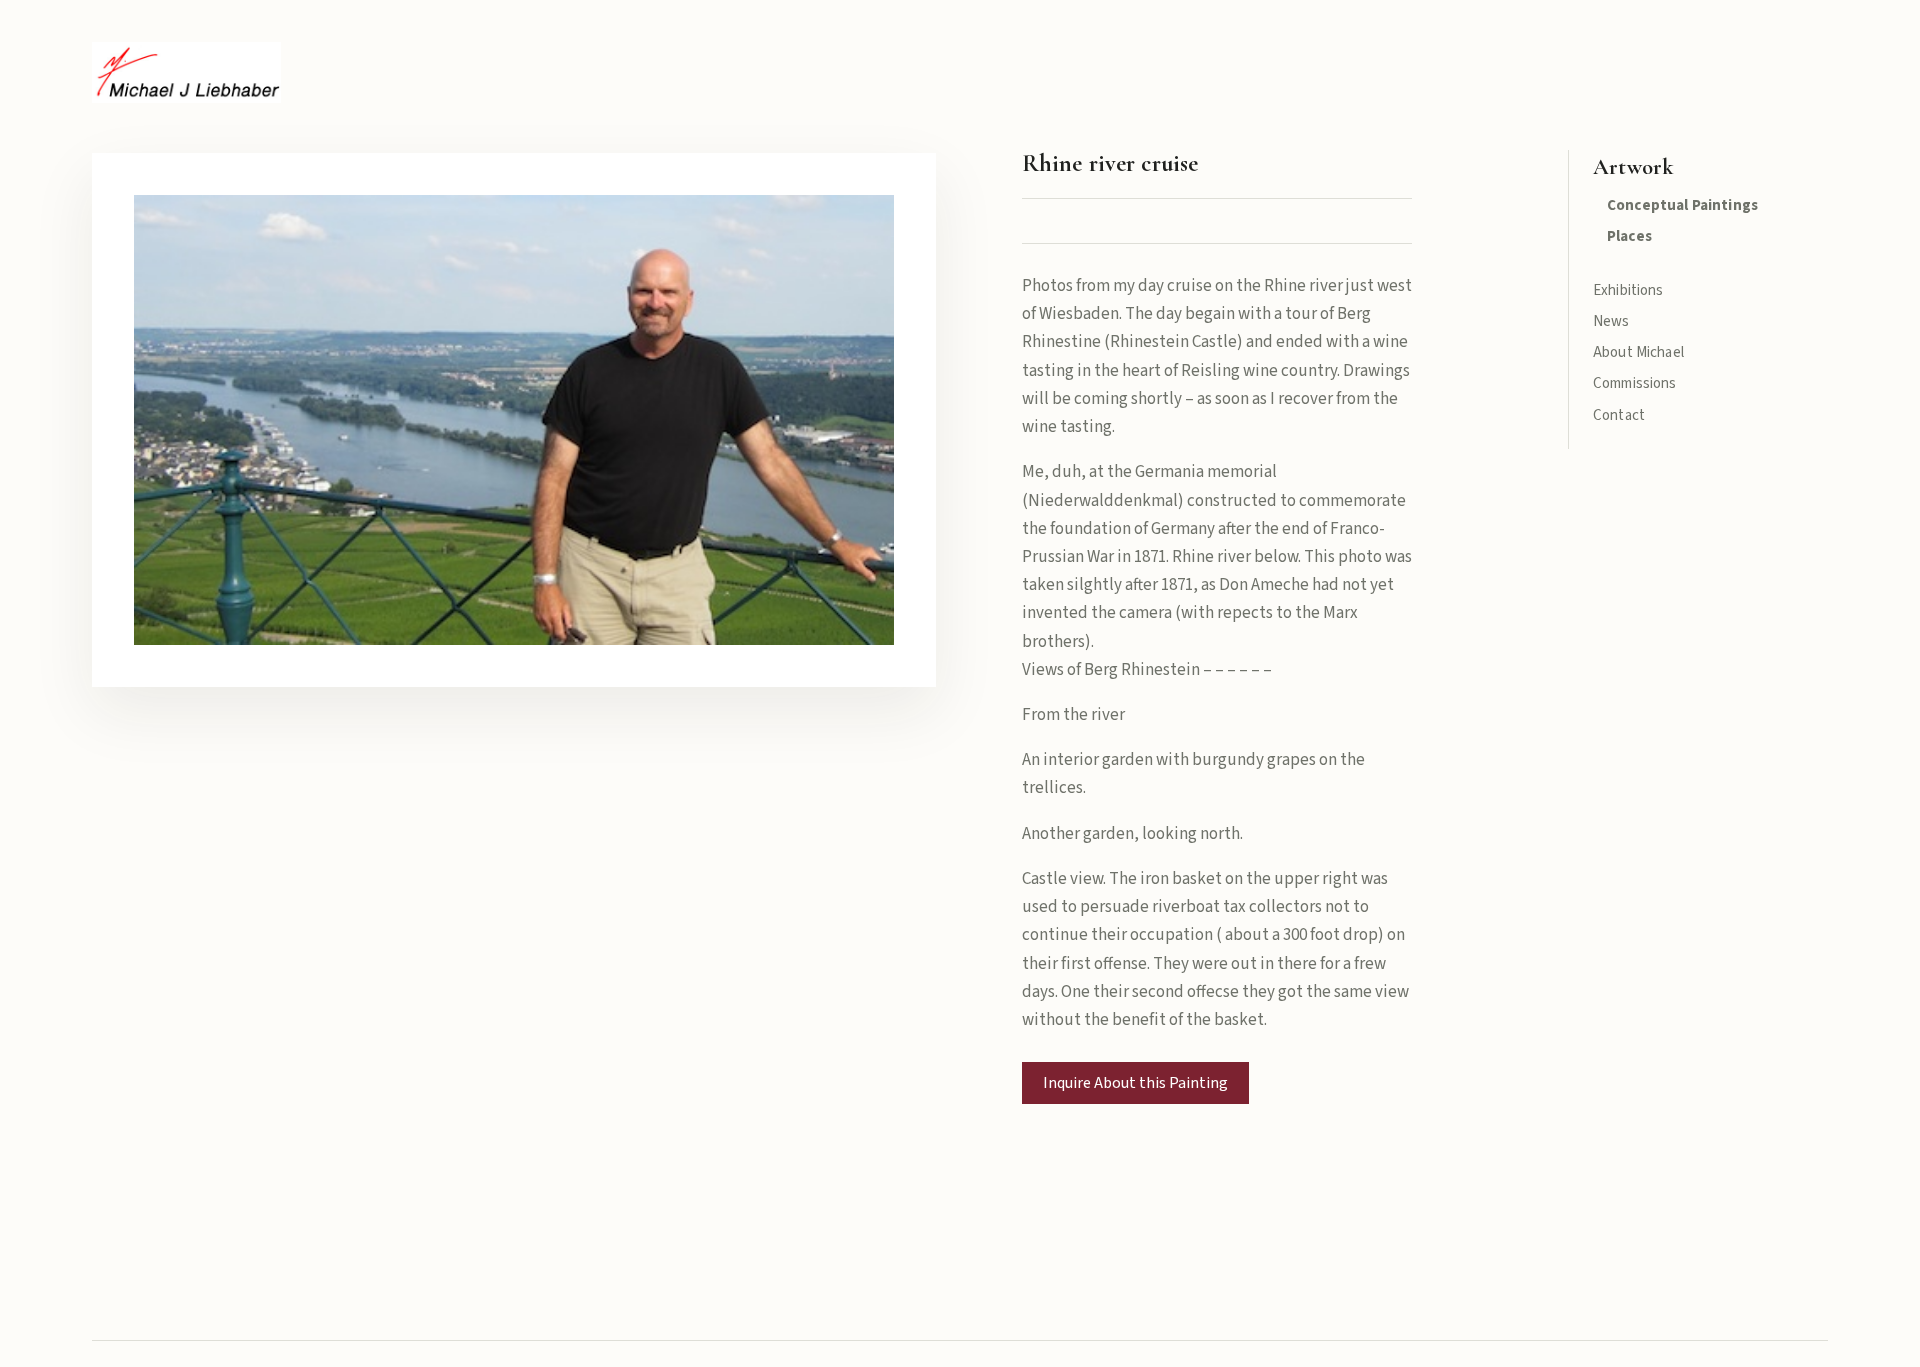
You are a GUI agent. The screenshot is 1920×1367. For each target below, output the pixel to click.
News (1611, 321)
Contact (1619, 415)
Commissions (1635, 383)
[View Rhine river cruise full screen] (514, 419)
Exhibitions (1628, 290)
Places (1629, 236)
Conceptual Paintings (1682, 205)
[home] (186, 72)
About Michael (1638, 352)
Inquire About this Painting (1135, 1083)
